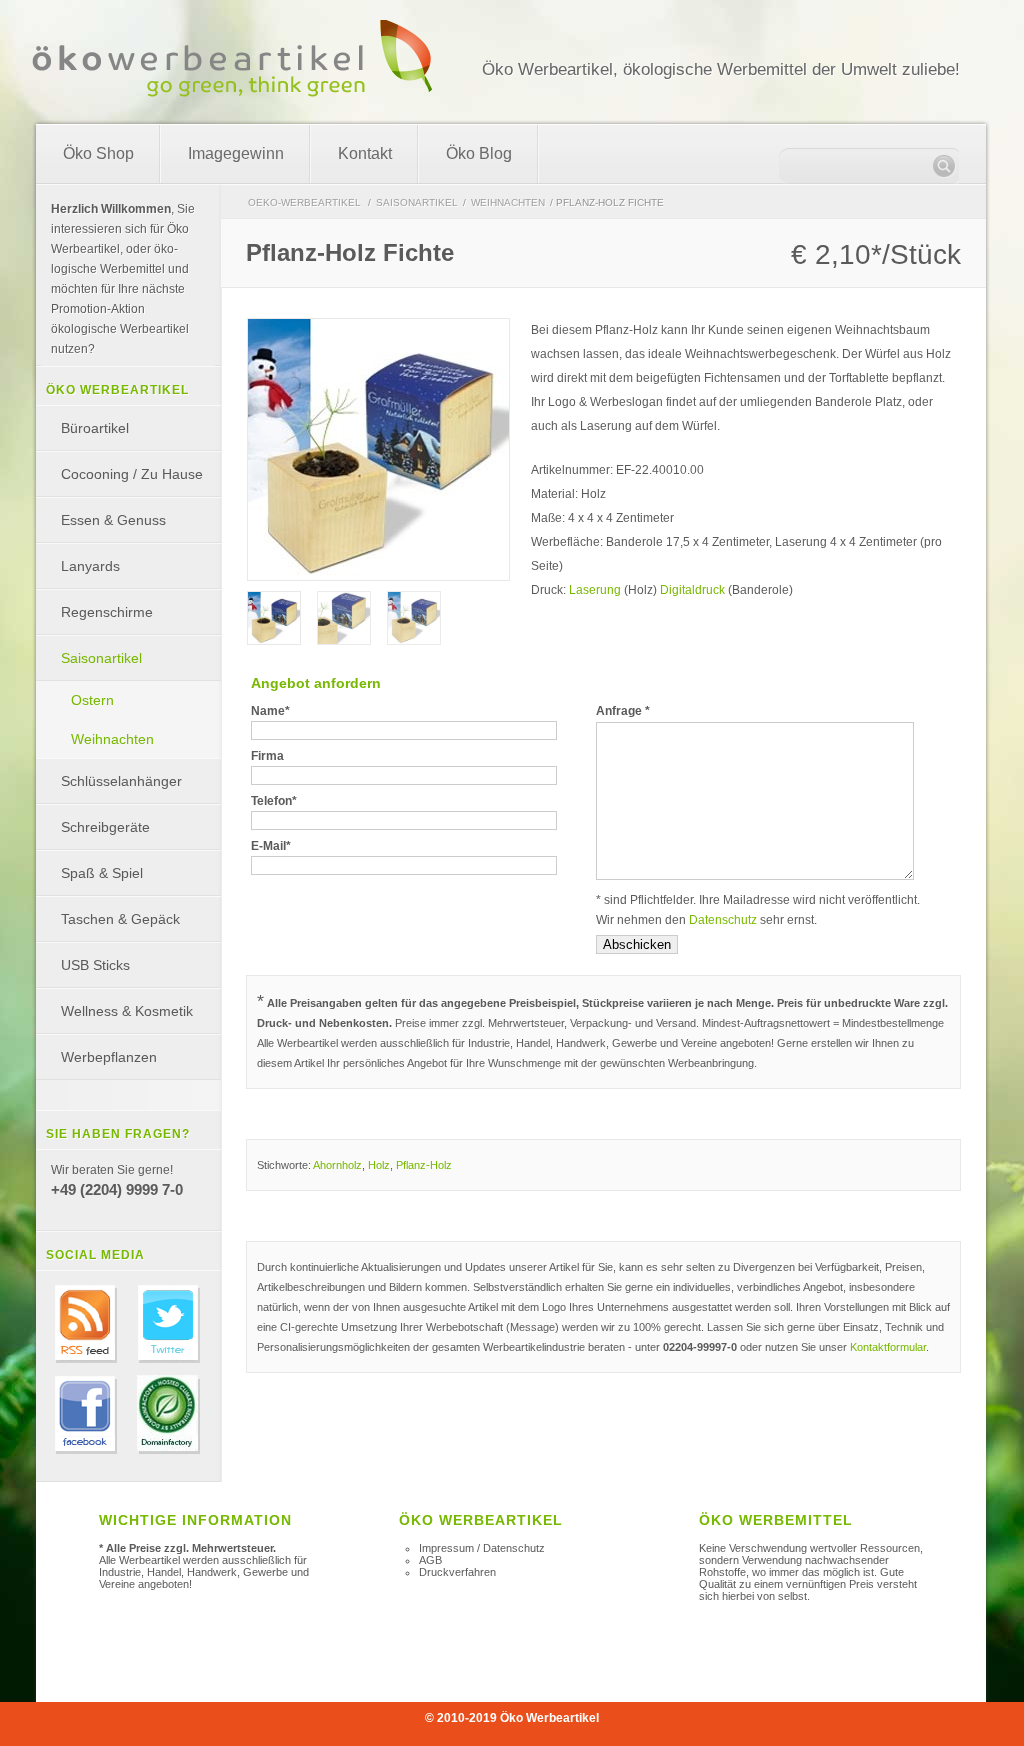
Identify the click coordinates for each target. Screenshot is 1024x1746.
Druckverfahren (457, 1572)
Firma (267, 756)
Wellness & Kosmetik (127, 1011)
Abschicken (637, 944)
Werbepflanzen (109, 1057)
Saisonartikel (417, 202)
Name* (270, 711)
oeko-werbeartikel (304, 202)
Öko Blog (479, 153)
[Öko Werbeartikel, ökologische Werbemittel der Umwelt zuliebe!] (232, 88)
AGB (430, 1560)
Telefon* (274, 801)
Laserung (595, 590)
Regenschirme (107, 612)
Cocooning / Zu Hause (132, 474)
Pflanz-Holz (424, 1165)
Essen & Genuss (113, 520)
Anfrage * (623, 711)
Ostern (92, 700)
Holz (379, 1165)
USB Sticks (95, 965)
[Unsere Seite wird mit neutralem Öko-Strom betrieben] (169, 1456)
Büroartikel (95, 428)
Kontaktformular (888, 1347)
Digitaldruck (692, 590)
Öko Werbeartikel (549, 1718)
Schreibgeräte (105, 827)
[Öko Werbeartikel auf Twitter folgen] (169, 1365)
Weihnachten (508, 202)
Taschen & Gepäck (120, 919)
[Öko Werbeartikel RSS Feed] (86, 1365)
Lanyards (90, 566)
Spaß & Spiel (102, 873)
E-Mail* (271, 846)
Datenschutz (723, 920)
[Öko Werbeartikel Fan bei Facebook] (86, 1456)
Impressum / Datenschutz (482, 1548)
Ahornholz (337, 1165)
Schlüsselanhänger (121, 781)
